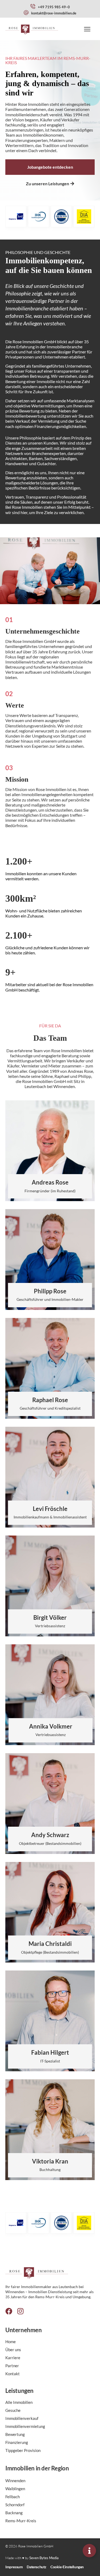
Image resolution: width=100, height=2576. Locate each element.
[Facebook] (9, 2311)
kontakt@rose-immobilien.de (54, 13)
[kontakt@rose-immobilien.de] (26, 13)
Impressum (14, 2567)
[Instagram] (20, 2311)
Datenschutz (37, 2567)
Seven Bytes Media (44, 2558)
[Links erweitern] (89, 2551)
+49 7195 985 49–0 (54, 7)
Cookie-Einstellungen (67, 2567)
